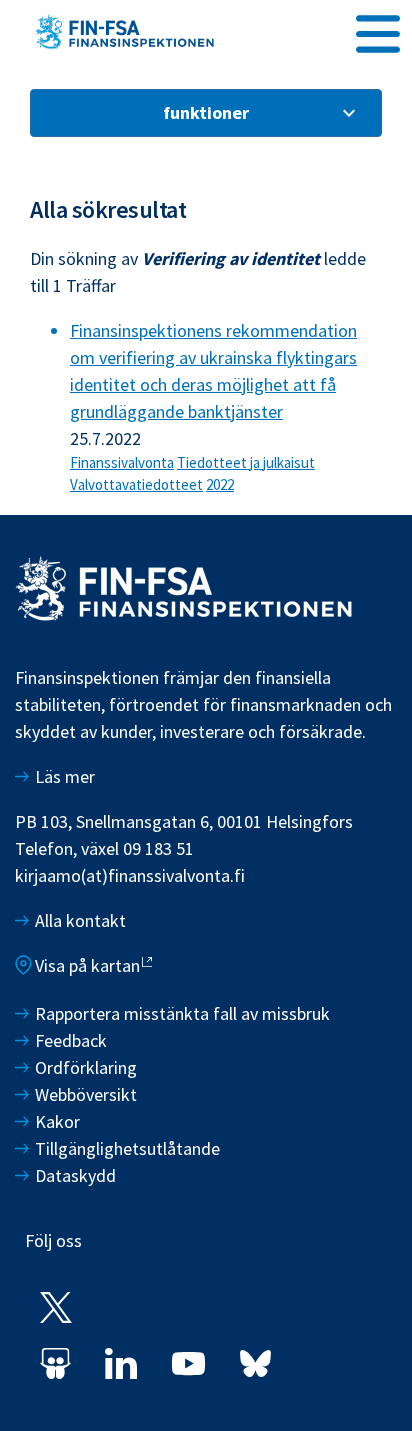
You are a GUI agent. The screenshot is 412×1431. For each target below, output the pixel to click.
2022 (220, 484)
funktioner (206, 112)
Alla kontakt (80, 920)
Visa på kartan (87, 965)
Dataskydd (75, 1175)
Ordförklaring (86, 1067)
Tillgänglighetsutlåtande (127, 1148)
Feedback (71, 1040)
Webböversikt (86, 1094)
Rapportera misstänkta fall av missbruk (182, 1013)
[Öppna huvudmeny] (378, 31)
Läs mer (65, 776)
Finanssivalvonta (122, 462)
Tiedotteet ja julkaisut (246, 462)
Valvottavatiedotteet (136, 484)
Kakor (57, 1121)
